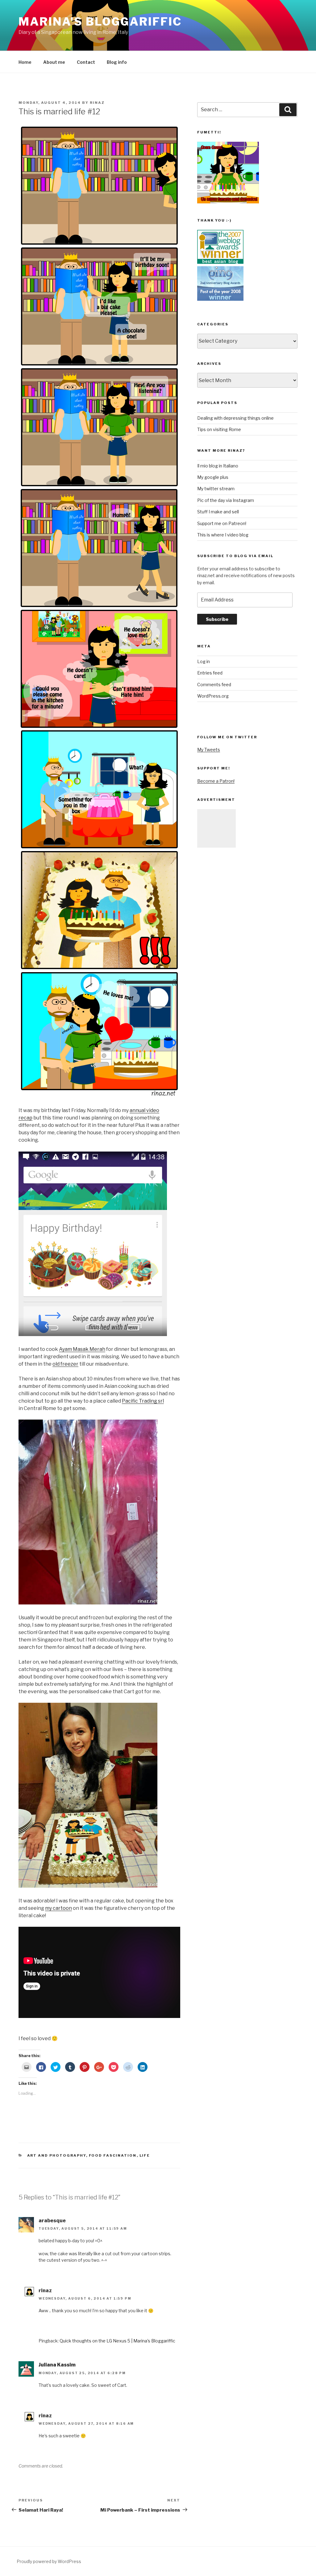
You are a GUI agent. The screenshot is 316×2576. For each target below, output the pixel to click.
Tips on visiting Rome (219, 429)
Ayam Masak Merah (82, 1349)
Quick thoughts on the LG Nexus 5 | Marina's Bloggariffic (117, 2341)
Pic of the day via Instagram (226, 500)
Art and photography (57, 2155)
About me (54, 62)
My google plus (213, 477)
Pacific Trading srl (143, 1401)
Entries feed (210, 673)
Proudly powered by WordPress (49, 2561)
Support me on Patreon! (222, 523)
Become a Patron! (216, 781)
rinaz (97, 103)
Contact (86, 62)
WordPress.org (213, 696)
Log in (204, 661)
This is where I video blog (223, 535)
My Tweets (209, 750)
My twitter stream (216, 489)
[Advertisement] (216, 828)
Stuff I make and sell (218, 512)
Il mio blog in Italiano (218, 466)
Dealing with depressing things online (235, 418)
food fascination (113, 2155)
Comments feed (214, 685)
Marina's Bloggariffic (100, 22)
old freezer (65, 1364)
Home (25, 62)
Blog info (117, 62)
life (145, 2155)
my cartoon (58, 1908)
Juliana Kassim (57, 2365)
